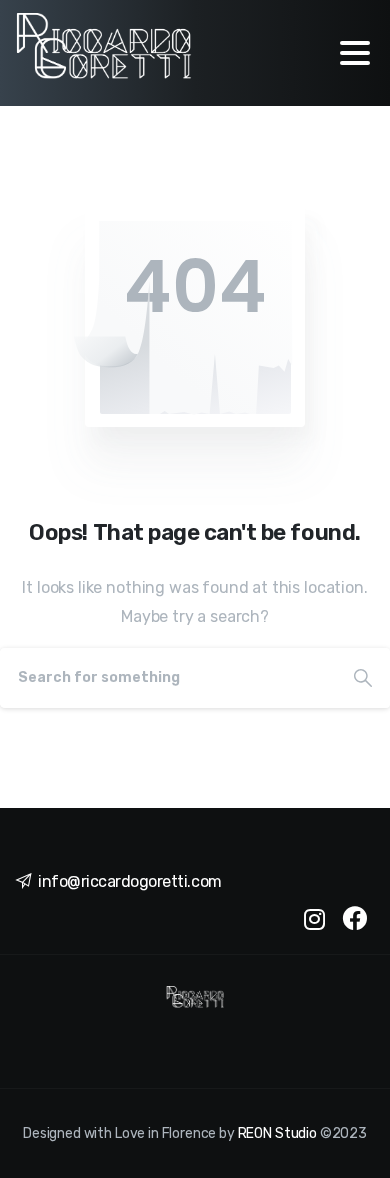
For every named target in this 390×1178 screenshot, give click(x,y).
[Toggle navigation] (355, 53)
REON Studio (277, 1133)
